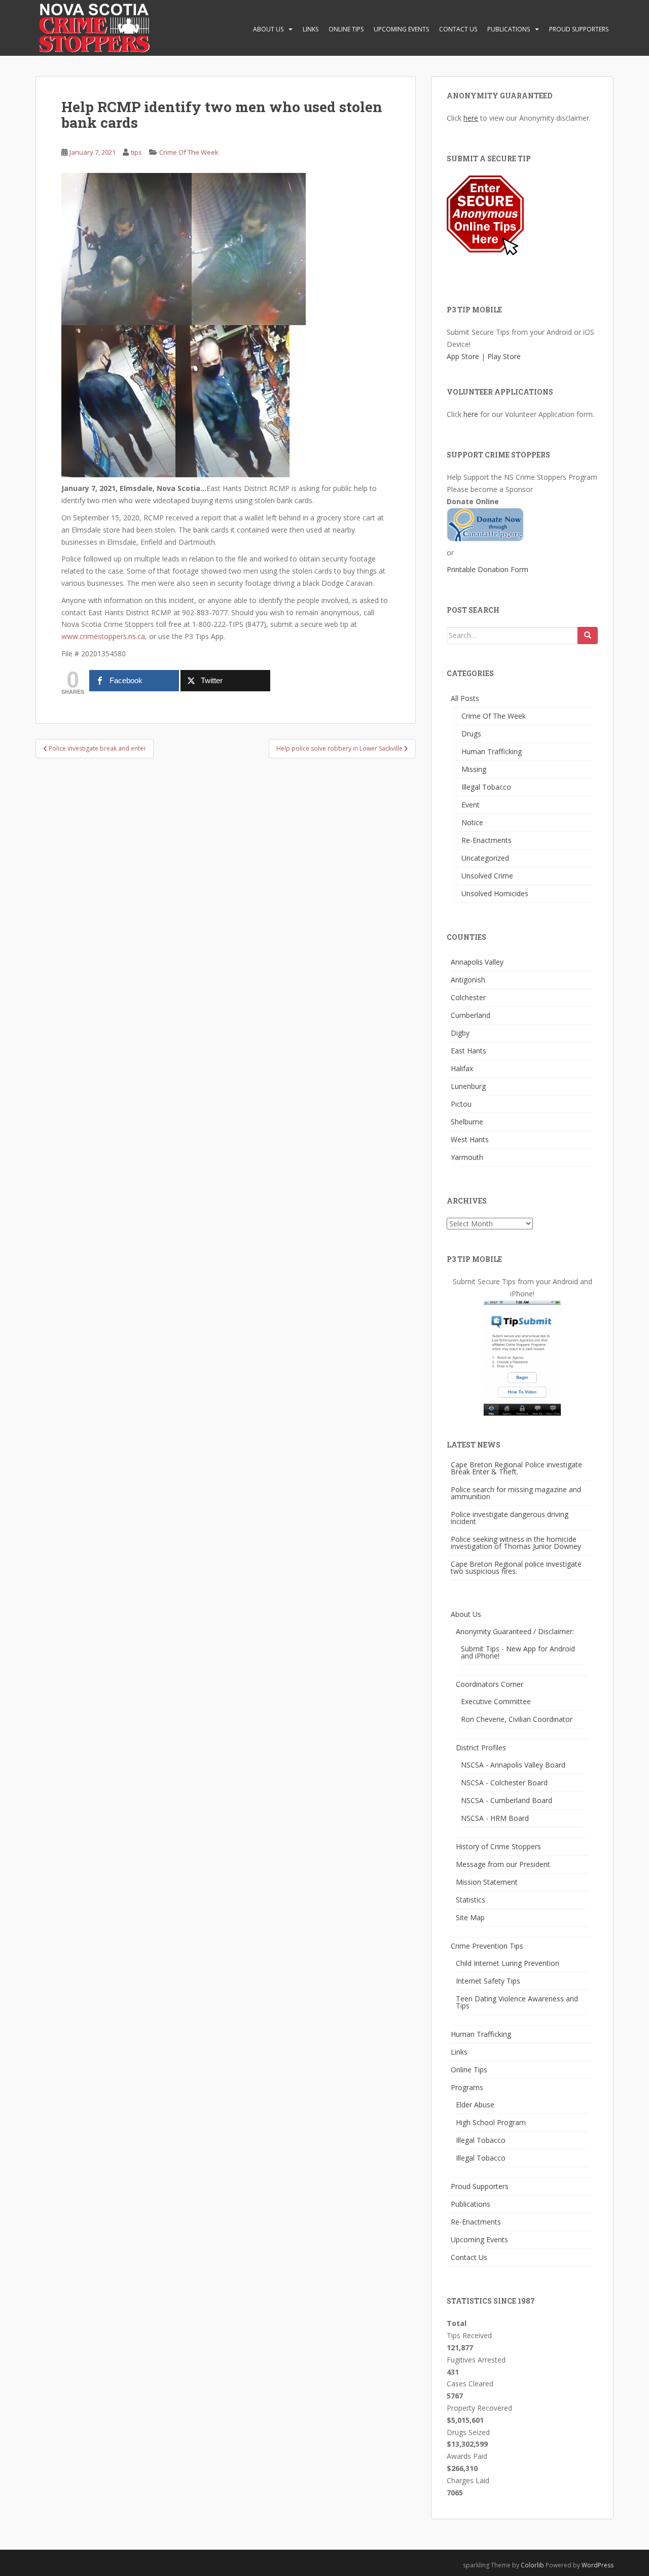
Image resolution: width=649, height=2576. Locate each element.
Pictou (461, 1104)
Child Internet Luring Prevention (508, 1963)
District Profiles (481, 1748)
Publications (509, 29)
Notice (472, 822)
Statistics (471, 1900)
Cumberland (471, 1015)
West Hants (470, 1139)
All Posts (465, 698)
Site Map (470, 1917)
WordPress (598, 2565)
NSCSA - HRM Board (495, 1818)
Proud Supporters (579, 29)
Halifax (462, 1068)
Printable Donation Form (488, 569)
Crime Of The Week (189, 152)
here (471, 118)
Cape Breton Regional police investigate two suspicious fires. (516, 1567)
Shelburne (467, 1122)
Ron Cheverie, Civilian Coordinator (517, 1719)
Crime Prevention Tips (487, 1946)
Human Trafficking (492, 751)
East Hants (468, 1051)
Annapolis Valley (477, 962)
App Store (463, 356)
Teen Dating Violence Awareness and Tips (517, 2002)
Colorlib (532, 2565)
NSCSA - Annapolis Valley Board (513, 1765)
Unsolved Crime (487, 876)
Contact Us (458, 29)
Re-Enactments (486, 840)
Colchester (468, 997)
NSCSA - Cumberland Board (507, 1800)
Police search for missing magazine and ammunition (516, 1493)
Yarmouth (467, 1157)
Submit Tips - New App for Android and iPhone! (518, 1652)
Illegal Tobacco (486, 787)
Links (311, 29)
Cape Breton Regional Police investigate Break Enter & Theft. (516, 1468)
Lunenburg (468, 1086)
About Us (268, 29)
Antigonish (468, 980)
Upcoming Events (401, 29)
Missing (474, 769)
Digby (460, 1033)
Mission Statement (487, 1882)
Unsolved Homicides (495, 893)
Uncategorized (485, 858)
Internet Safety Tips (488, 1981)
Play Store (504, 356)
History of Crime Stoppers (498, 1846)
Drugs (471, 734)
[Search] (588, 636)
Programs (467, 2087)
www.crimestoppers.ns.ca (103, 636)
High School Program (491, 2122)
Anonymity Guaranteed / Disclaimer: (515, 1631)
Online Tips (346, 29)
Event (471, 805)
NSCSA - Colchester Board (504, 1783)
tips (136, 152)
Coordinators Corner (490, 1684)
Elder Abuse (475, 2105)
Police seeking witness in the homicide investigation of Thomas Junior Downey (516, 1543)
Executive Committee (496, 1701)
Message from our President (503, 1864)
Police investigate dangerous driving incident (510, 1518)
